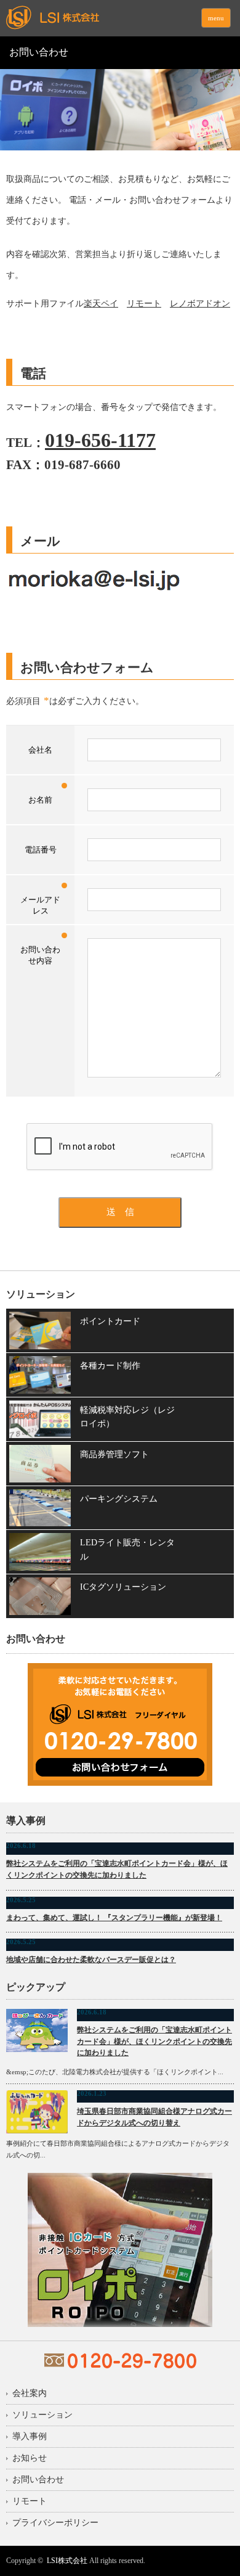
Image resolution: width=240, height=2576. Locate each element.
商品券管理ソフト (114, 1454)
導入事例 (30, 2437)
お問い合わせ (38, 2480)
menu (216, 18)
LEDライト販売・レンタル (127, 1549)
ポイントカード (110, 1321)
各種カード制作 (110, 1366)
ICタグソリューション (123, 1587)
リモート (144, 304)
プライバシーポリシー (55, 2523)
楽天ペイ (101, 304)
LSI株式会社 (67, 2561)
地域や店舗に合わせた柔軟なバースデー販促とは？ (91, 1960)
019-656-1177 (100, 440)
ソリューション (42, 2415)
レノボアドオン (200, 304)
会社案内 (30, 2394)
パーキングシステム (119, 1499)
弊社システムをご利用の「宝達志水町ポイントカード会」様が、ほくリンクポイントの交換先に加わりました (117, 1869)
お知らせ (30, 2458)
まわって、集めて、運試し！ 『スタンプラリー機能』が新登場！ (114, 1918)
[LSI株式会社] (101, 18)
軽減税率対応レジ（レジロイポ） (127, 1417)
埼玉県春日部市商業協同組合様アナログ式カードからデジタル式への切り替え (154, 2117)
